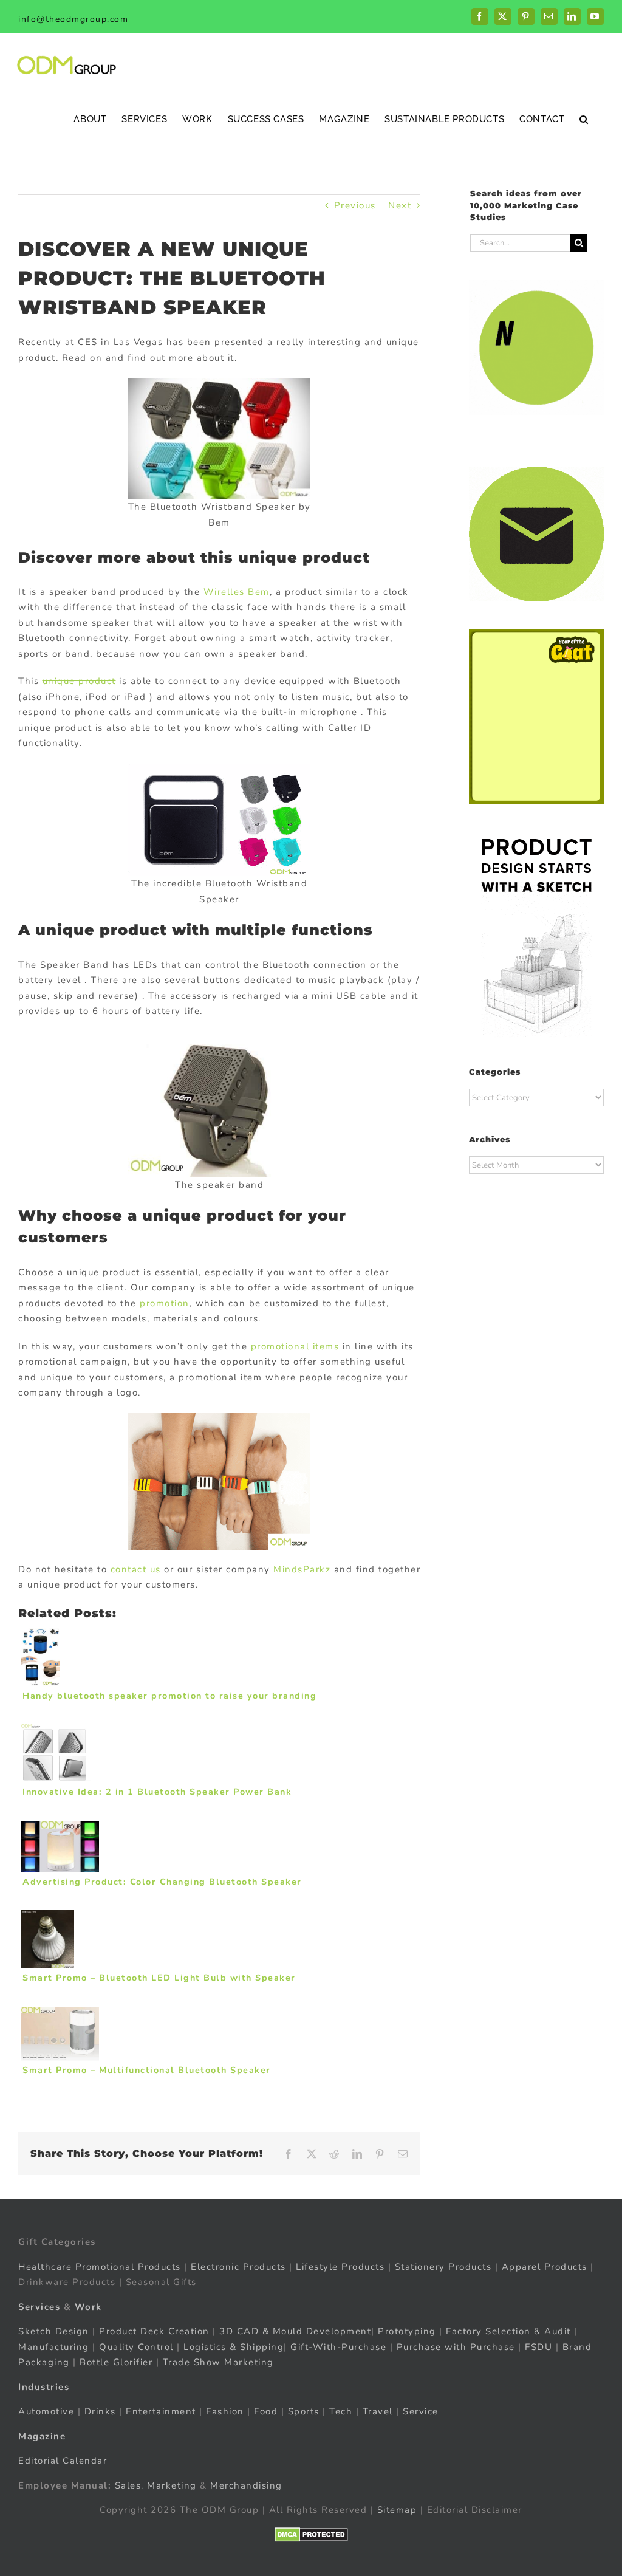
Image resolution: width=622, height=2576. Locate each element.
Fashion (225, 2411)
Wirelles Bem (237, 592)
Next (400, 205)
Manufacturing (54, 2346)
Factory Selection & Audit (508, 2331)
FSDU (538, 2346)
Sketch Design (54, 2331)
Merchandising (246, 2485)
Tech (341, 2411)
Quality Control (136, 2346)
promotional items (295, 1346)
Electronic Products (238, 2266)
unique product (79, 681)
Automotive (46, 2411)
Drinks (100, 2411)
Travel (378, 2411)
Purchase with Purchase (456, 2346)
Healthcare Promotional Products (100, 2266)
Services (39, 2306)
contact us (136, 1569)
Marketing (172, 2485)
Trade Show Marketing (218, 2362)
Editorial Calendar (63, 2461)
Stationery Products (443, 2266)
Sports (304, 2411)
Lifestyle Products (340, 2266)
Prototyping (407, 2331)
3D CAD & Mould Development (295, 2331)
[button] (584, 119)
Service (422, 2411)
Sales (128, 2485)
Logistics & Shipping (234, 2346)
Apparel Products (545, 2266)
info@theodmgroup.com (73, 19)
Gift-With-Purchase (338, 2346)
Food (266, 2411)
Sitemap (397, 2510)
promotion (165, 1303)
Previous (355, 205)
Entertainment (161, 2411)
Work (88, 2306)
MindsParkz (302, 1569)
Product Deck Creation (154, 2331)
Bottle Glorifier (115, 2362)
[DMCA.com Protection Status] (311, 2534)
